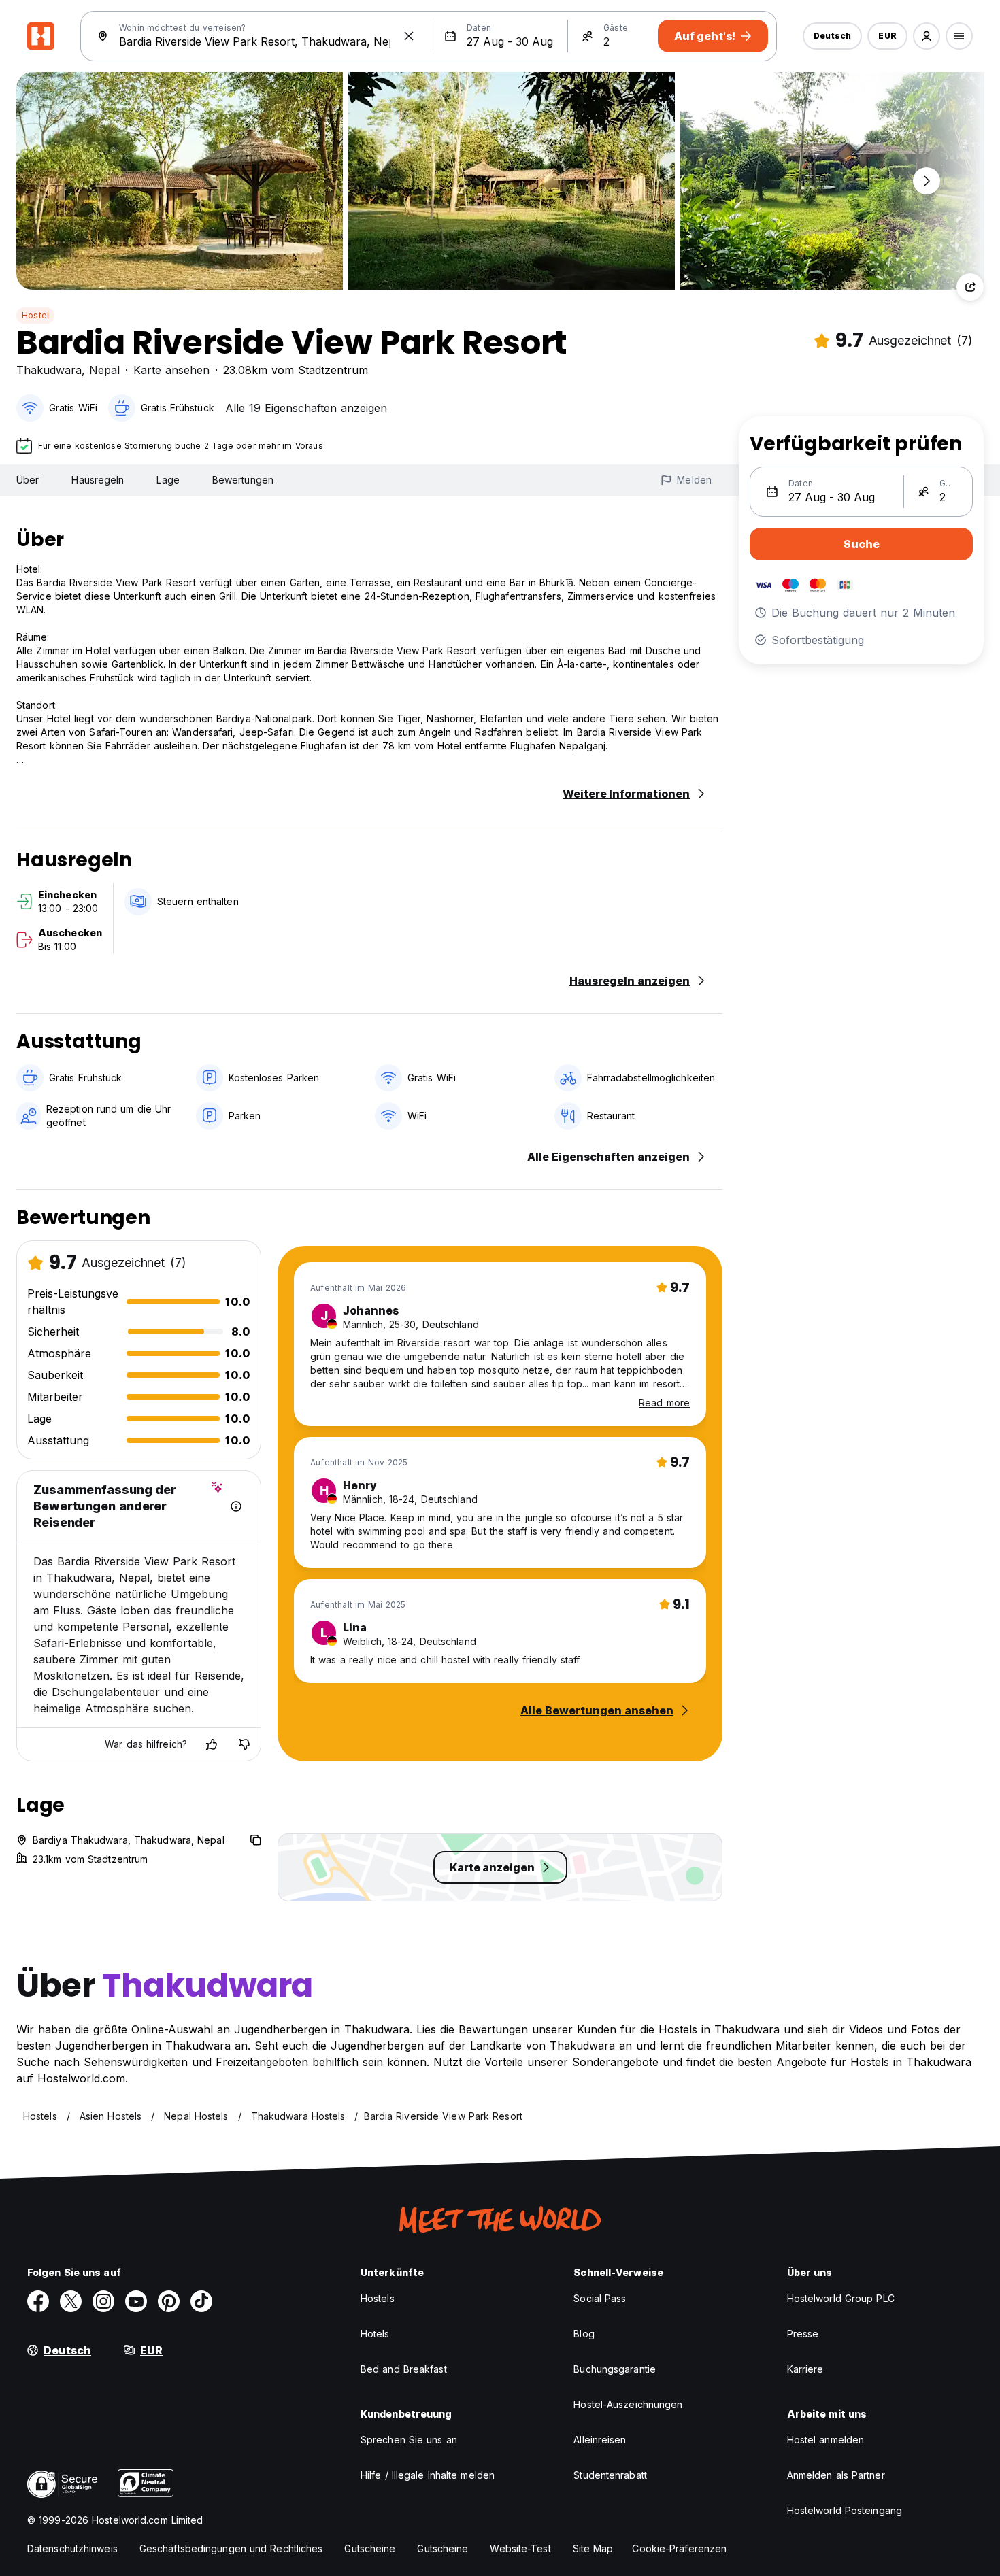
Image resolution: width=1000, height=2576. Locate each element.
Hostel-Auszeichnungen (628, 2404)
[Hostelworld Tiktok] (201, 2301)
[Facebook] (38, 2301)
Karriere (805, 2369)
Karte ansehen (171, 370)
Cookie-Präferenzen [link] (679, 2548)
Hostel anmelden (826, 2440)
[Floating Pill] (927, 181)
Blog (584, 2334)
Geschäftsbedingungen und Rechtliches (231, 2548)
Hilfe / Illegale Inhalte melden (428, 2475)
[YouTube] (136, 2301)
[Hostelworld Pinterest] (169, 2301)
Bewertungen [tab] (243, 480)
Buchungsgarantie (615, 2369)
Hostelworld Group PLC (841, 2298)
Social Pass (600, 2298)
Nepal (104, 370)
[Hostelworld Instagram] (103, 2301)
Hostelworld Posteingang (845, 2510)
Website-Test (520, 2548)
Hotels (375, 2334)
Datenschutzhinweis (72, 2548)
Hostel (35, 315)
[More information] (236, 1506)
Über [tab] (28, 480)
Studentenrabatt (610, 2475)
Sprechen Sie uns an (409, 2440)
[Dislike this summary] (244, 1744)
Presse (803, 2334)
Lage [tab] (168, 480)
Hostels (378, 2298)
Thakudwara (49, 370)
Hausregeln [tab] (98, 480)
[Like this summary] (212, 1744)
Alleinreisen (600, 2440)
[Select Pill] (927, 36)
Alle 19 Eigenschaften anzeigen (306, 408)
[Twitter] (71, 2301)
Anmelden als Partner (836, 2475)
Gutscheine (370, 2548)
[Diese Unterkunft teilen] (970, 287)
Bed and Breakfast (404, 2369)
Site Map (593, 2548)
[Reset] (409, 36)
